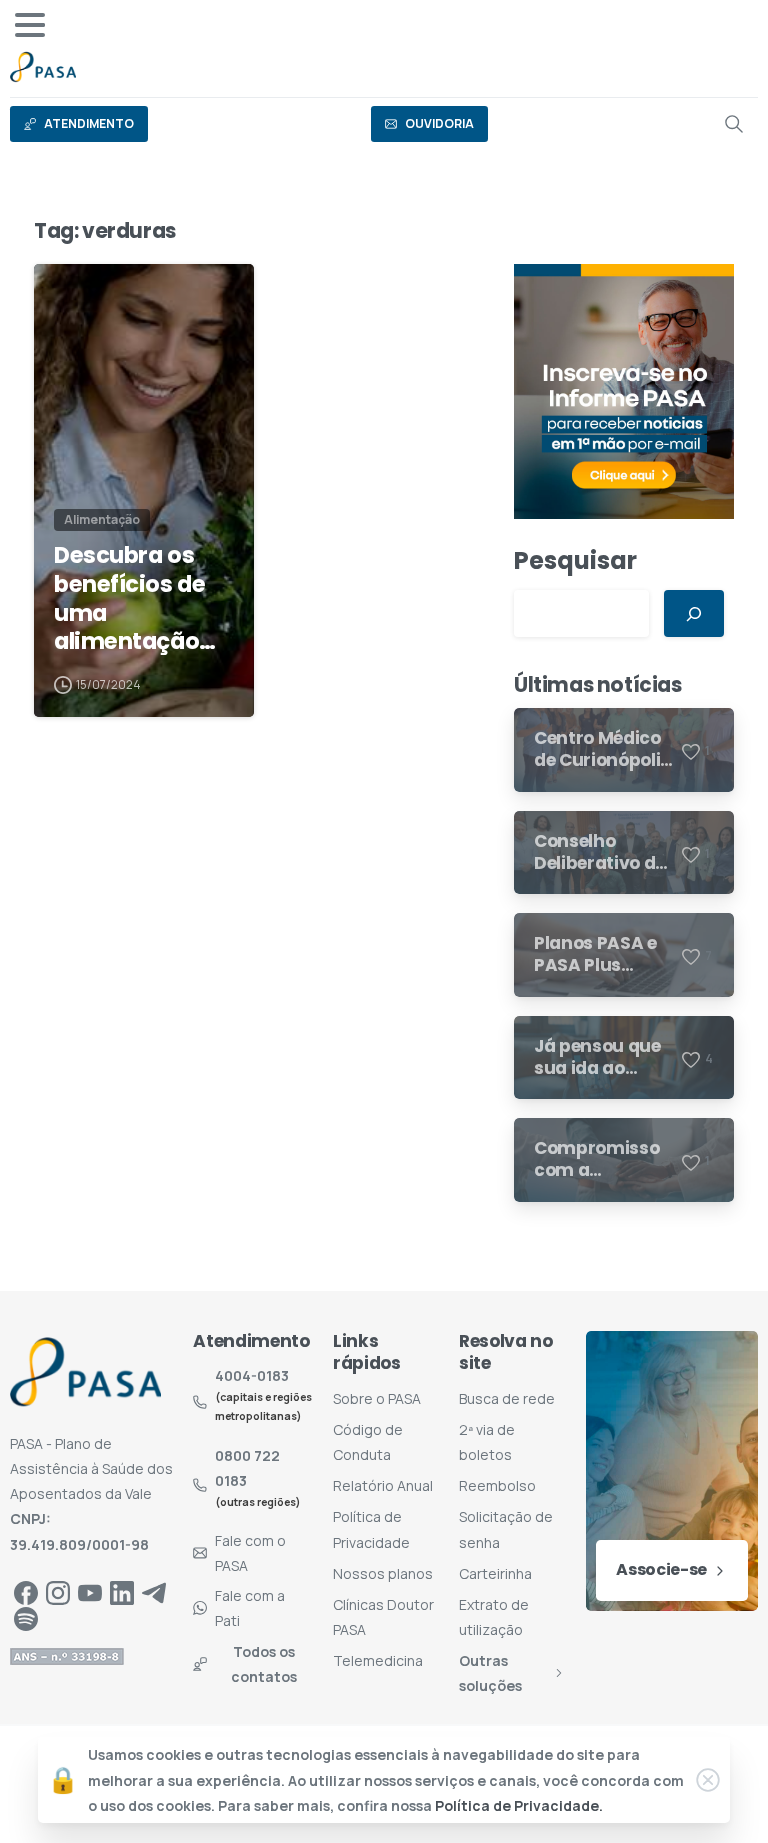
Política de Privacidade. (519, 1805)
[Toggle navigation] (30, 25)
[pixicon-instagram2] (58, 1591)
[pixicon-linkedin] (122, 1591)
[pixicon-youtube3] (90, 1591)
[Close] (708, 1780)
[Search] (734, 124)
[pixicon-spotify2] (26, 1618)
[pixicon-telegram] (154, 1591)
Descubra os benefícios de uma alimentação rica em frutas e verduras (143, 598)
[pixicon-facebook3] (26, 1591)
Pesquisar (575, 560)
